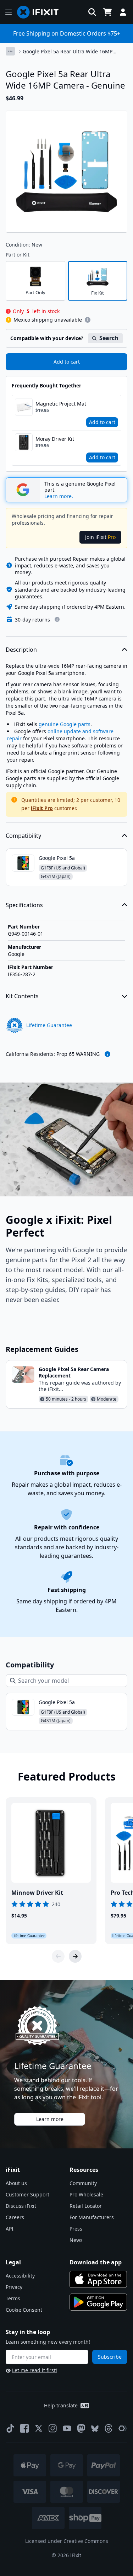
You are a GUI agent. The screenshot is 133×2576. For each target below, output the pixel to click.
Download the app (96, 2262)
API (10, 2229)
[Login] (123, 12)
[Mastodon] (81, 2428)
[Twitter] (39, 2428)
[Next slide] (75, 1956)
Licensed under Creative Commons (67, 2541)
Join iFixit (100, 537)
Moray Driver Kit (55, 439)
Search (109, 338)
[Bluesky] (95, 2429)
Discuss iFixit (21, 2206)
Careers (15, 2217)
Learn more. (59, 496)
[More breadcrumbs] (10, 51)
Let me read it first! (35, 2370)
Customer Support (27, 2194)
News (76, 2240)
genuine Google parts (65, 724)
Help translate (61, 2405)
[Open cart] (107, 12)
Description (21, 650)
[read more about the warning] (107, 1054)
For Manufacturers (92, 2217)
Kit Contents (22, 996)
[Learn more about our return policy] (57, 619)
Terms (13, 2298)
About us (16, 2183)
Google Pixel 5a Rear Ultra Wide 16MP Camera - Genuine (68, 52)
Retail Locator (86, 2206)
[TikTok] (10, 2428)
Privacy (14, 2287)
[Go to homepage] (41, 12)
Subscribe (110, 2357)
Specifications (24, 905)
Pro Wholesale (86, 2194)
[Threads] (109, 2428)
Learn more (50, 2119)
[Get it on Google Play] (98, 2302)
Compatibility (23, 836)
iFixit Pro (42, 808)
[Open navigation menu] (9, 12)
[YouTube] (67, 2428)
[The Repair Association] (123, 2428)
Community (83, 2183)
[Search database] (92, 12)
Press (76, 2229)
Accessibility (20, 2276)
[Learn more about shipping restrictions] (88, 320)
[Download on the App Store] (98, 2279)
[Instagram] (53, 2428)
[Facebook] (24, 2428)
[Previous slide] (58, 1956)
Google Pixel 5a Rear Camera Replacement (74, 1372)
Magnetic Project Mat (61, 404)
